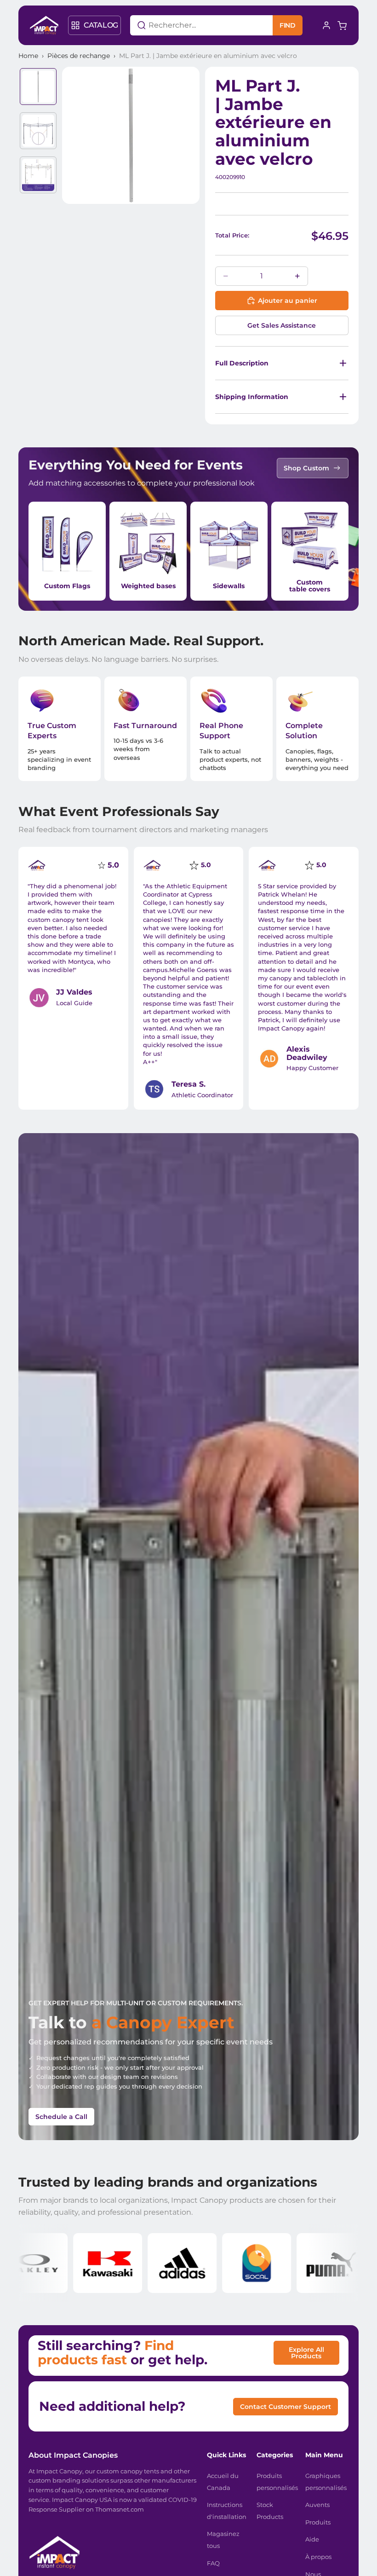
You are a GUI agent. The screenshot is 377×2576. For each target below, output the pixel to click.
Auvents (317, 2505)
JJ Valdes (74, 992)
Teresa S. (188, 1084)
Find (288, 25)
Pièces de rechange (79, 56)
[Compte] (326, 25)
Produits (318, 2522)
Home (28, 56)
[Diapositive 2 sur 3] (38, 131)
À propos (318, 2557)
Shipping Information (252, 397)
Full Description (242, 363)
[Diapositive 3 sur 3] (38, 175)
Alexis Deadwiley (307, 1053)
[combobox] (190, 25)
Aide (312, 2539)
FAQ (213, 2563)
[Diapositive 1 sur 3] (38, 87)
